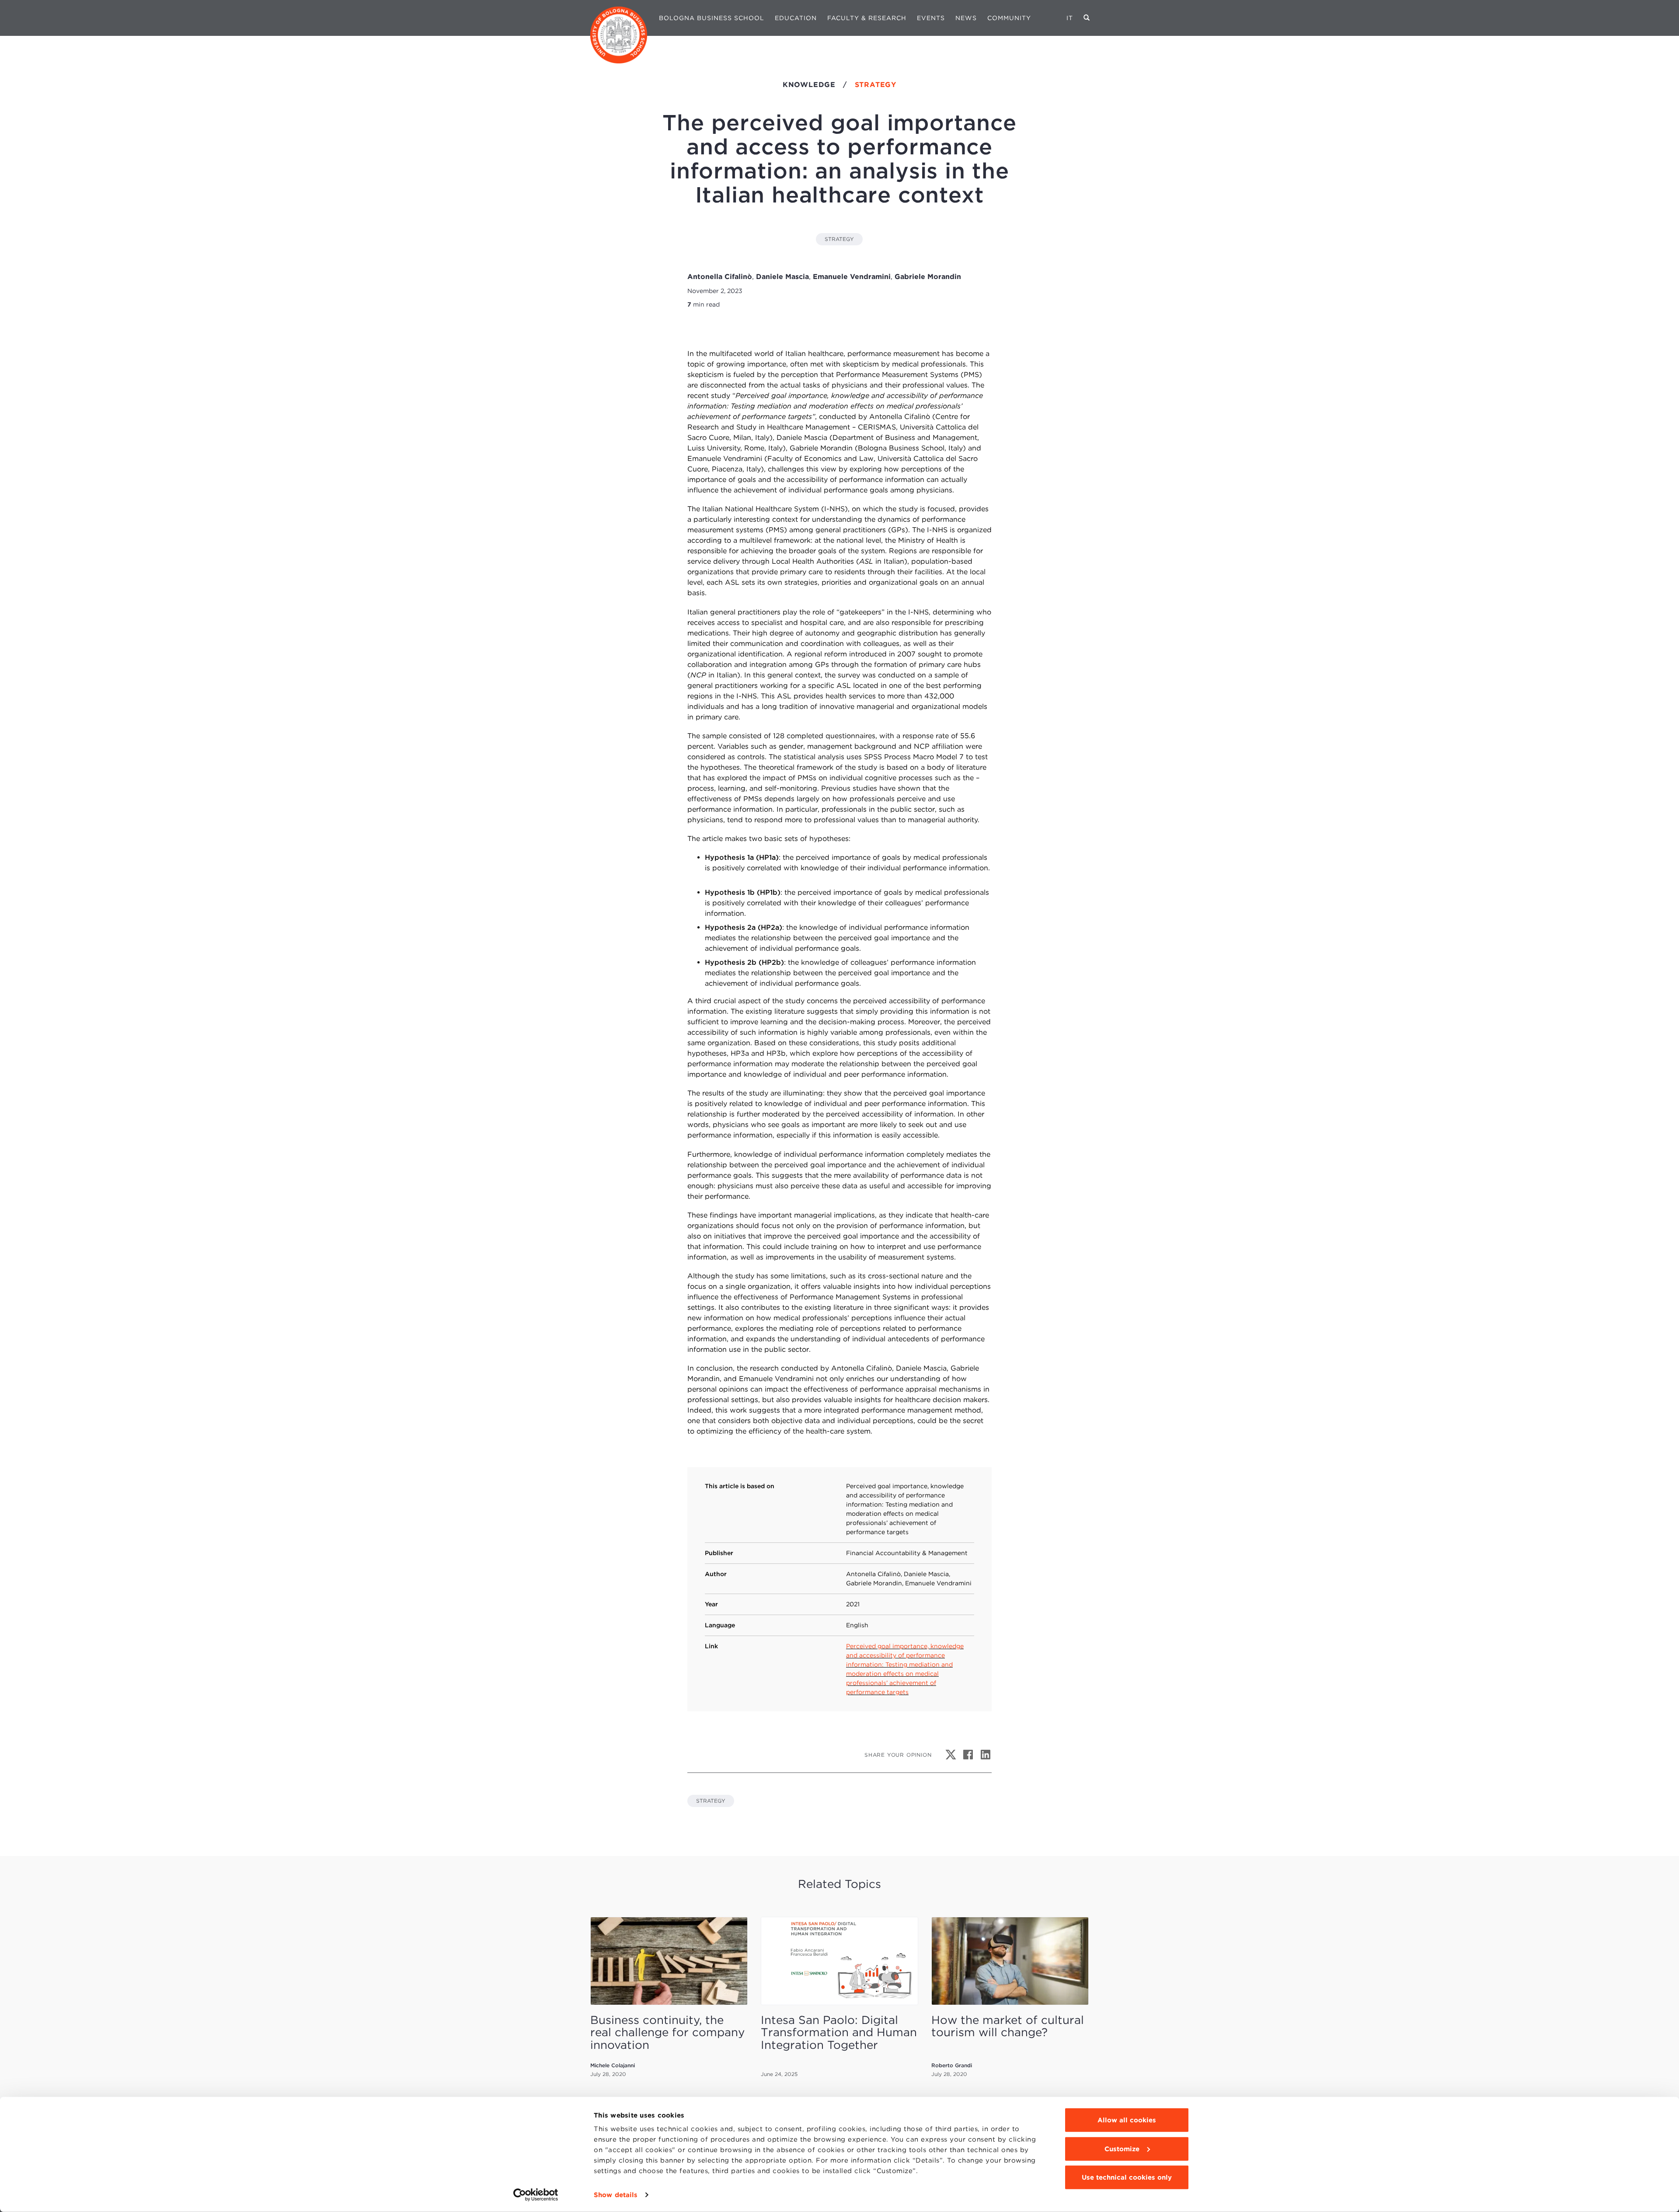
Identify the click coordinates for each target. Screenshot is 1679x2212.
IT (1070, 18)
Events (931, 18)
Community (1009, 18)
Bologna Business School (712, 18)
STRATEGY (839, 239)
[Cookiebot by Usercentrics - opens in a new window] (536, 2195)
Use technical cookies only (1127, 2177)
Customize (1122, 2149)
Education (796, 18)
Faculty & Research (867, 18)
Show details (616, 2195)
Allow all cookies (1127, 2120)
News (966, 18)
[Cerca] (1087, 18)
